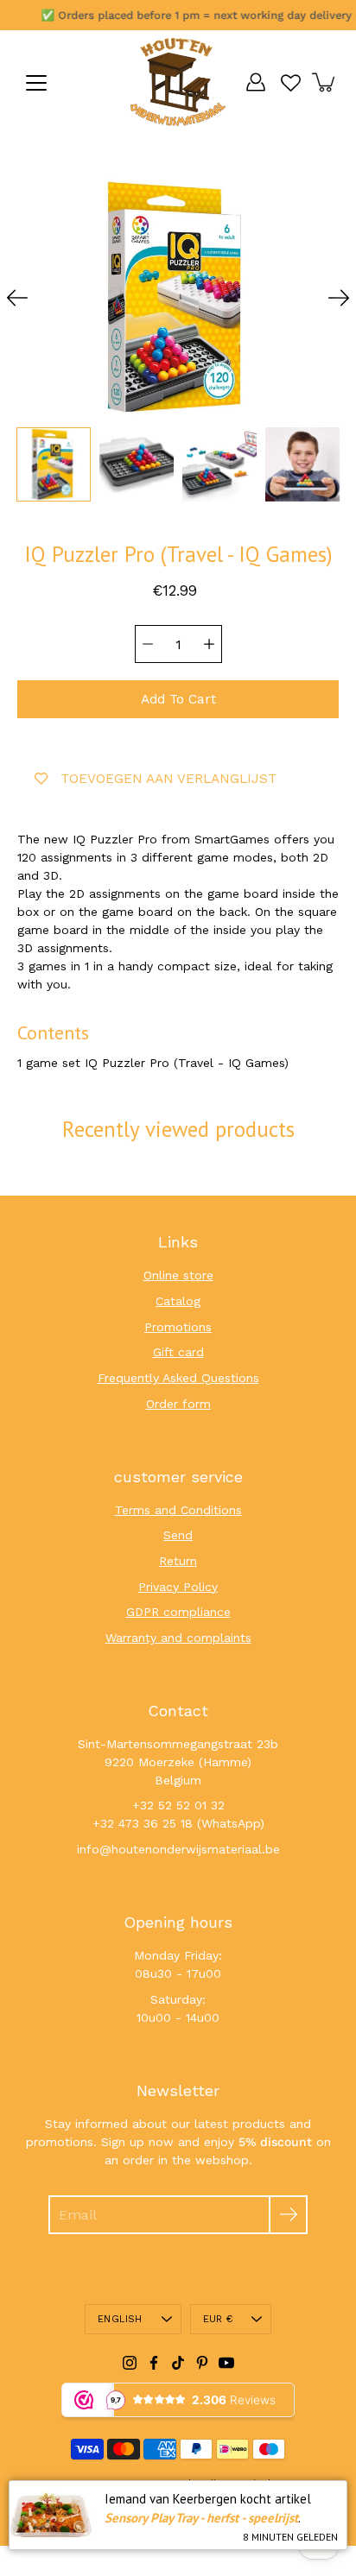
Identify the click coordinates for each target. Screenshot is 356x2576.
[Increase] (209, 644)
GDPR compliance (178, 1612)
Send (178, 1535)
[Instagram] (130, 2363)
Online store (178, 1275)
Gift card (178, 1352)
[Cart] (325, 82)
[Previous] (17, 298)
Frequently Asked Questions (178, 1378)
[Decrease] (148, 644)
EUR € (218, 2319)
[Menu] (36, 83)
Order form (178, 1404)
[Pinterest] (202, 2363)
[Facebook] (154, 2363)
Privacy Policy (178, 1587)
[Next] (339, 298)
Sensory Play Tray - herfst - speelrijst (201, 2518)
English (120, 2319)
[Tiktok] (178, 2363)
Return (178, 1561)
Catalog (178, 1301)
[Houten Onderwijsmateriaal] (178, 82)
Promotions (178, 1327)
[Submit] (288, 2215)
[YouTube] (226, 2363)
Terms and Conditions (178, 1510)
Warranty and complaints (178, 1638)
